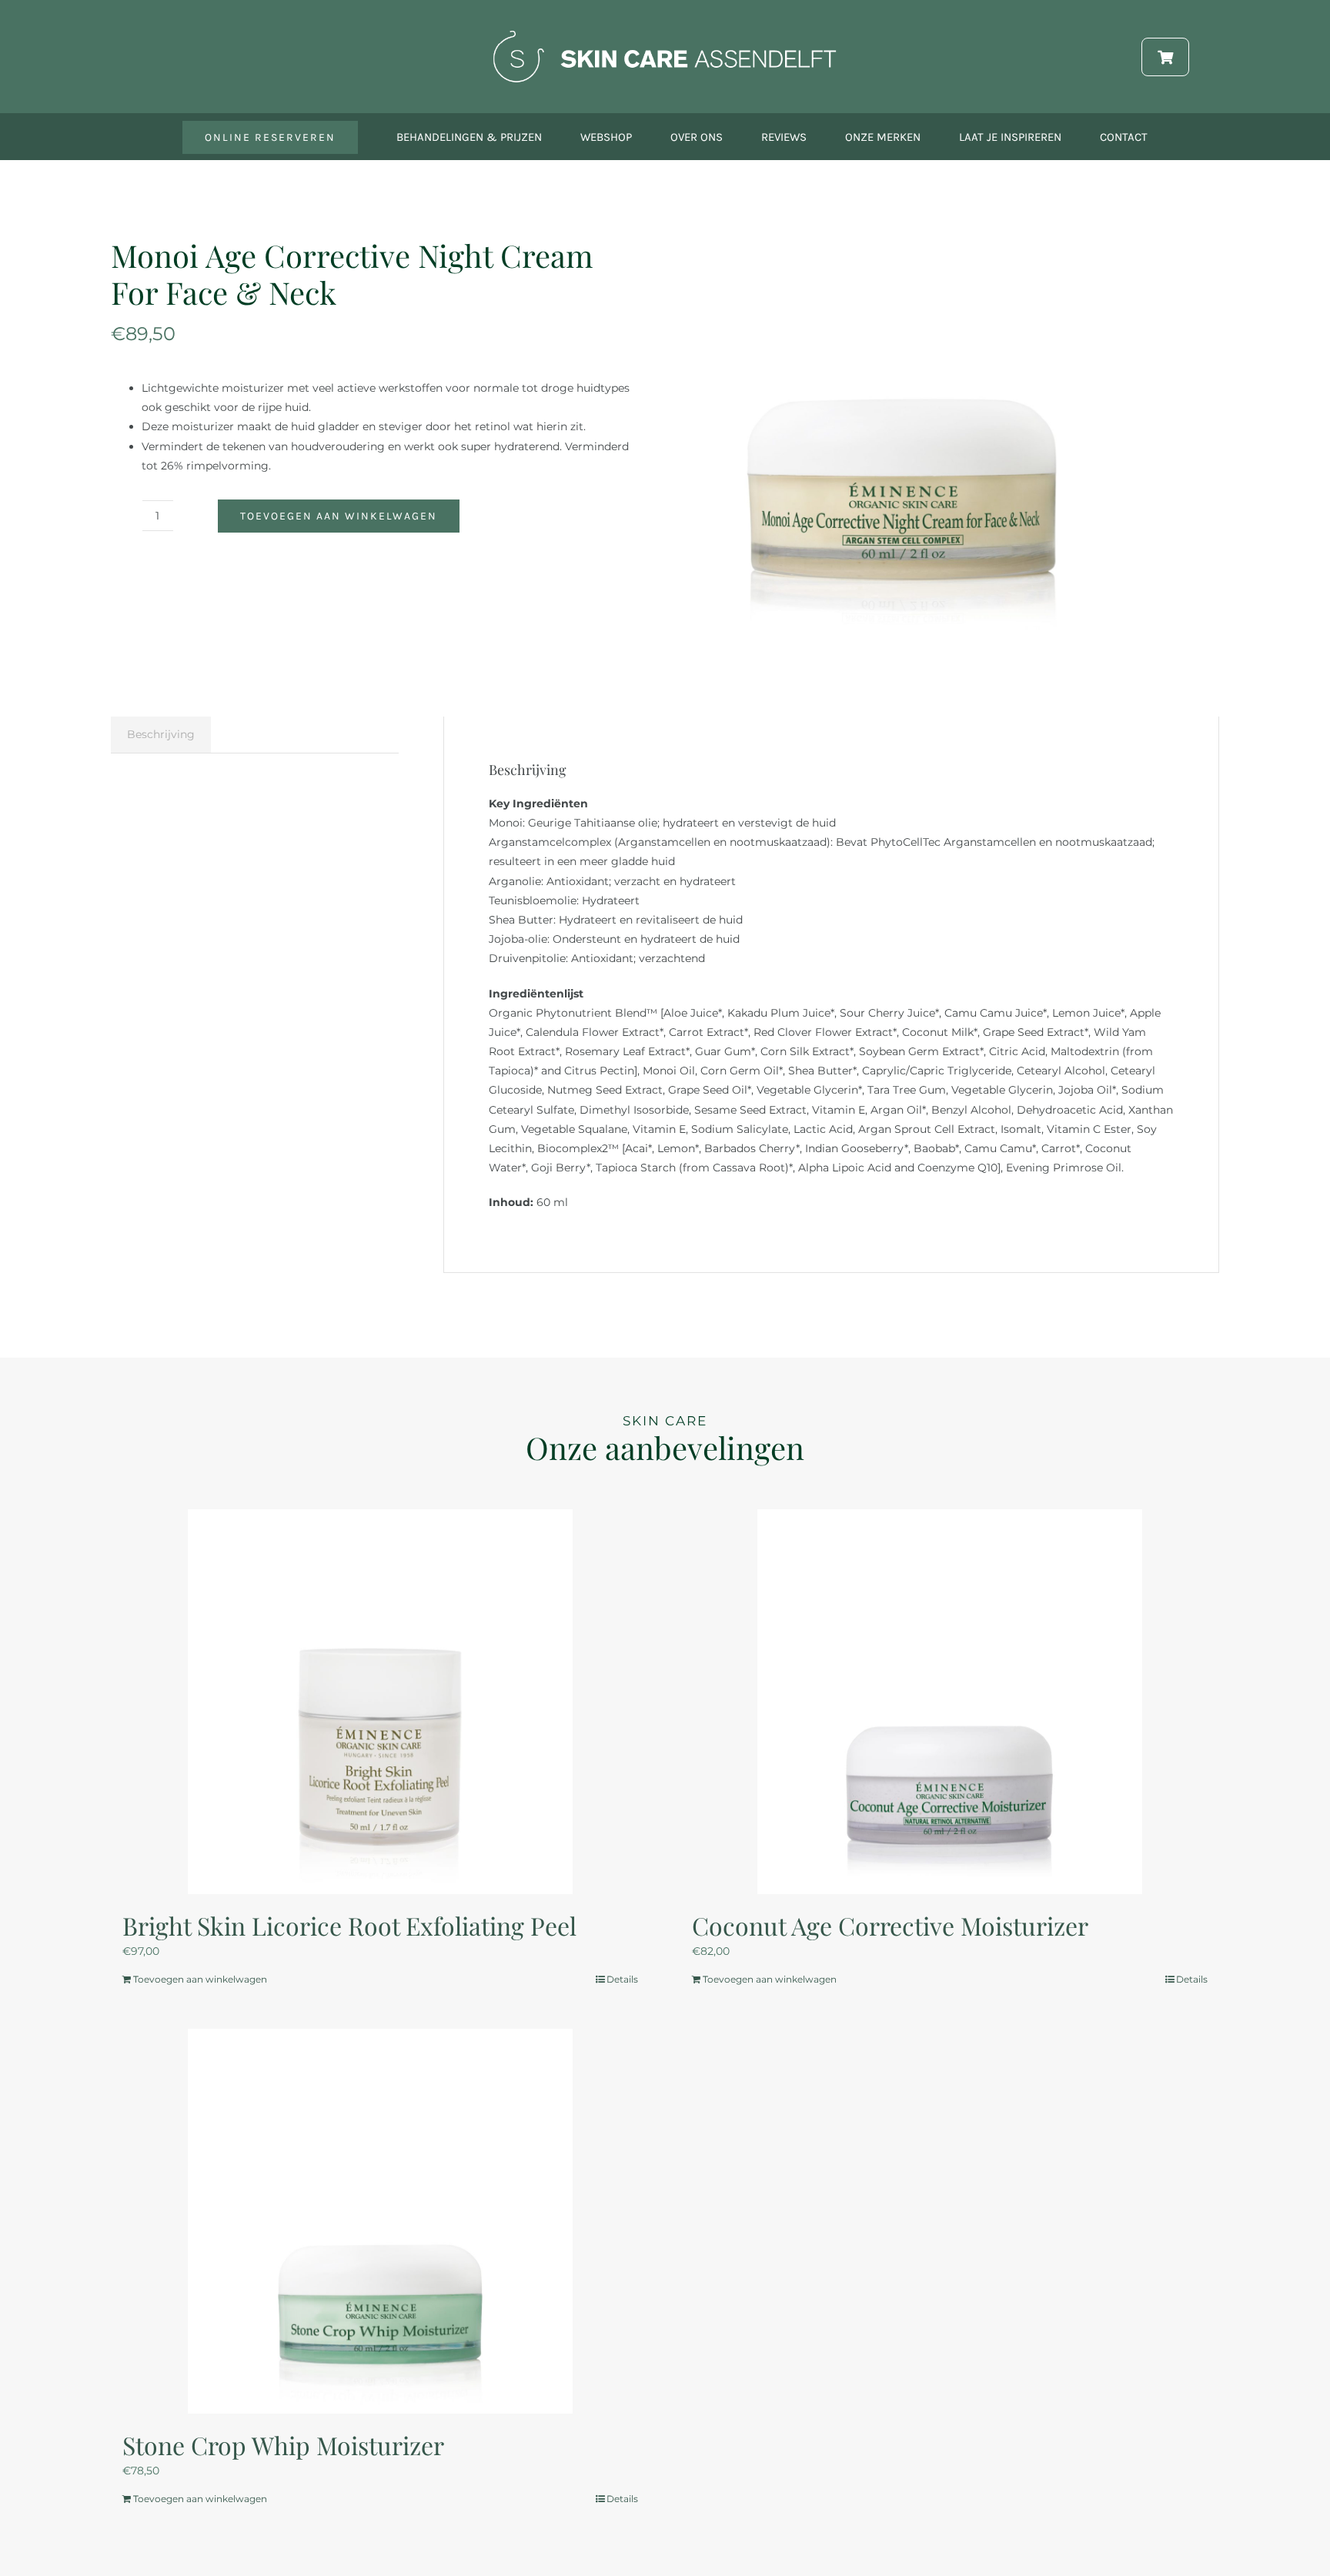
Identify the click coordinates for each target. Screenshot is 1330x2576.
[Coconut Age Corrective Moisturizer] (950, 1702)
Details (622, 1979)
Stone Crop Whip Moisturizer (283, 2445)
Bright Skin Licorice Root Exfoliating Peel (349, 1925)
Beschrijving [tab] (161, 734)
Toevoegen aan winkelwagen (339, 516)
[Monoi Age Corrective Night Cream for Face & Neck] (900, 442)
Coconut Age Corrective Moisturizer (890, 1925)
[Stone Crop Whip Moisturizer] (380, 2221)
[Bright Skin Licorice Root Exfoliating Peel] (380, 1702)
